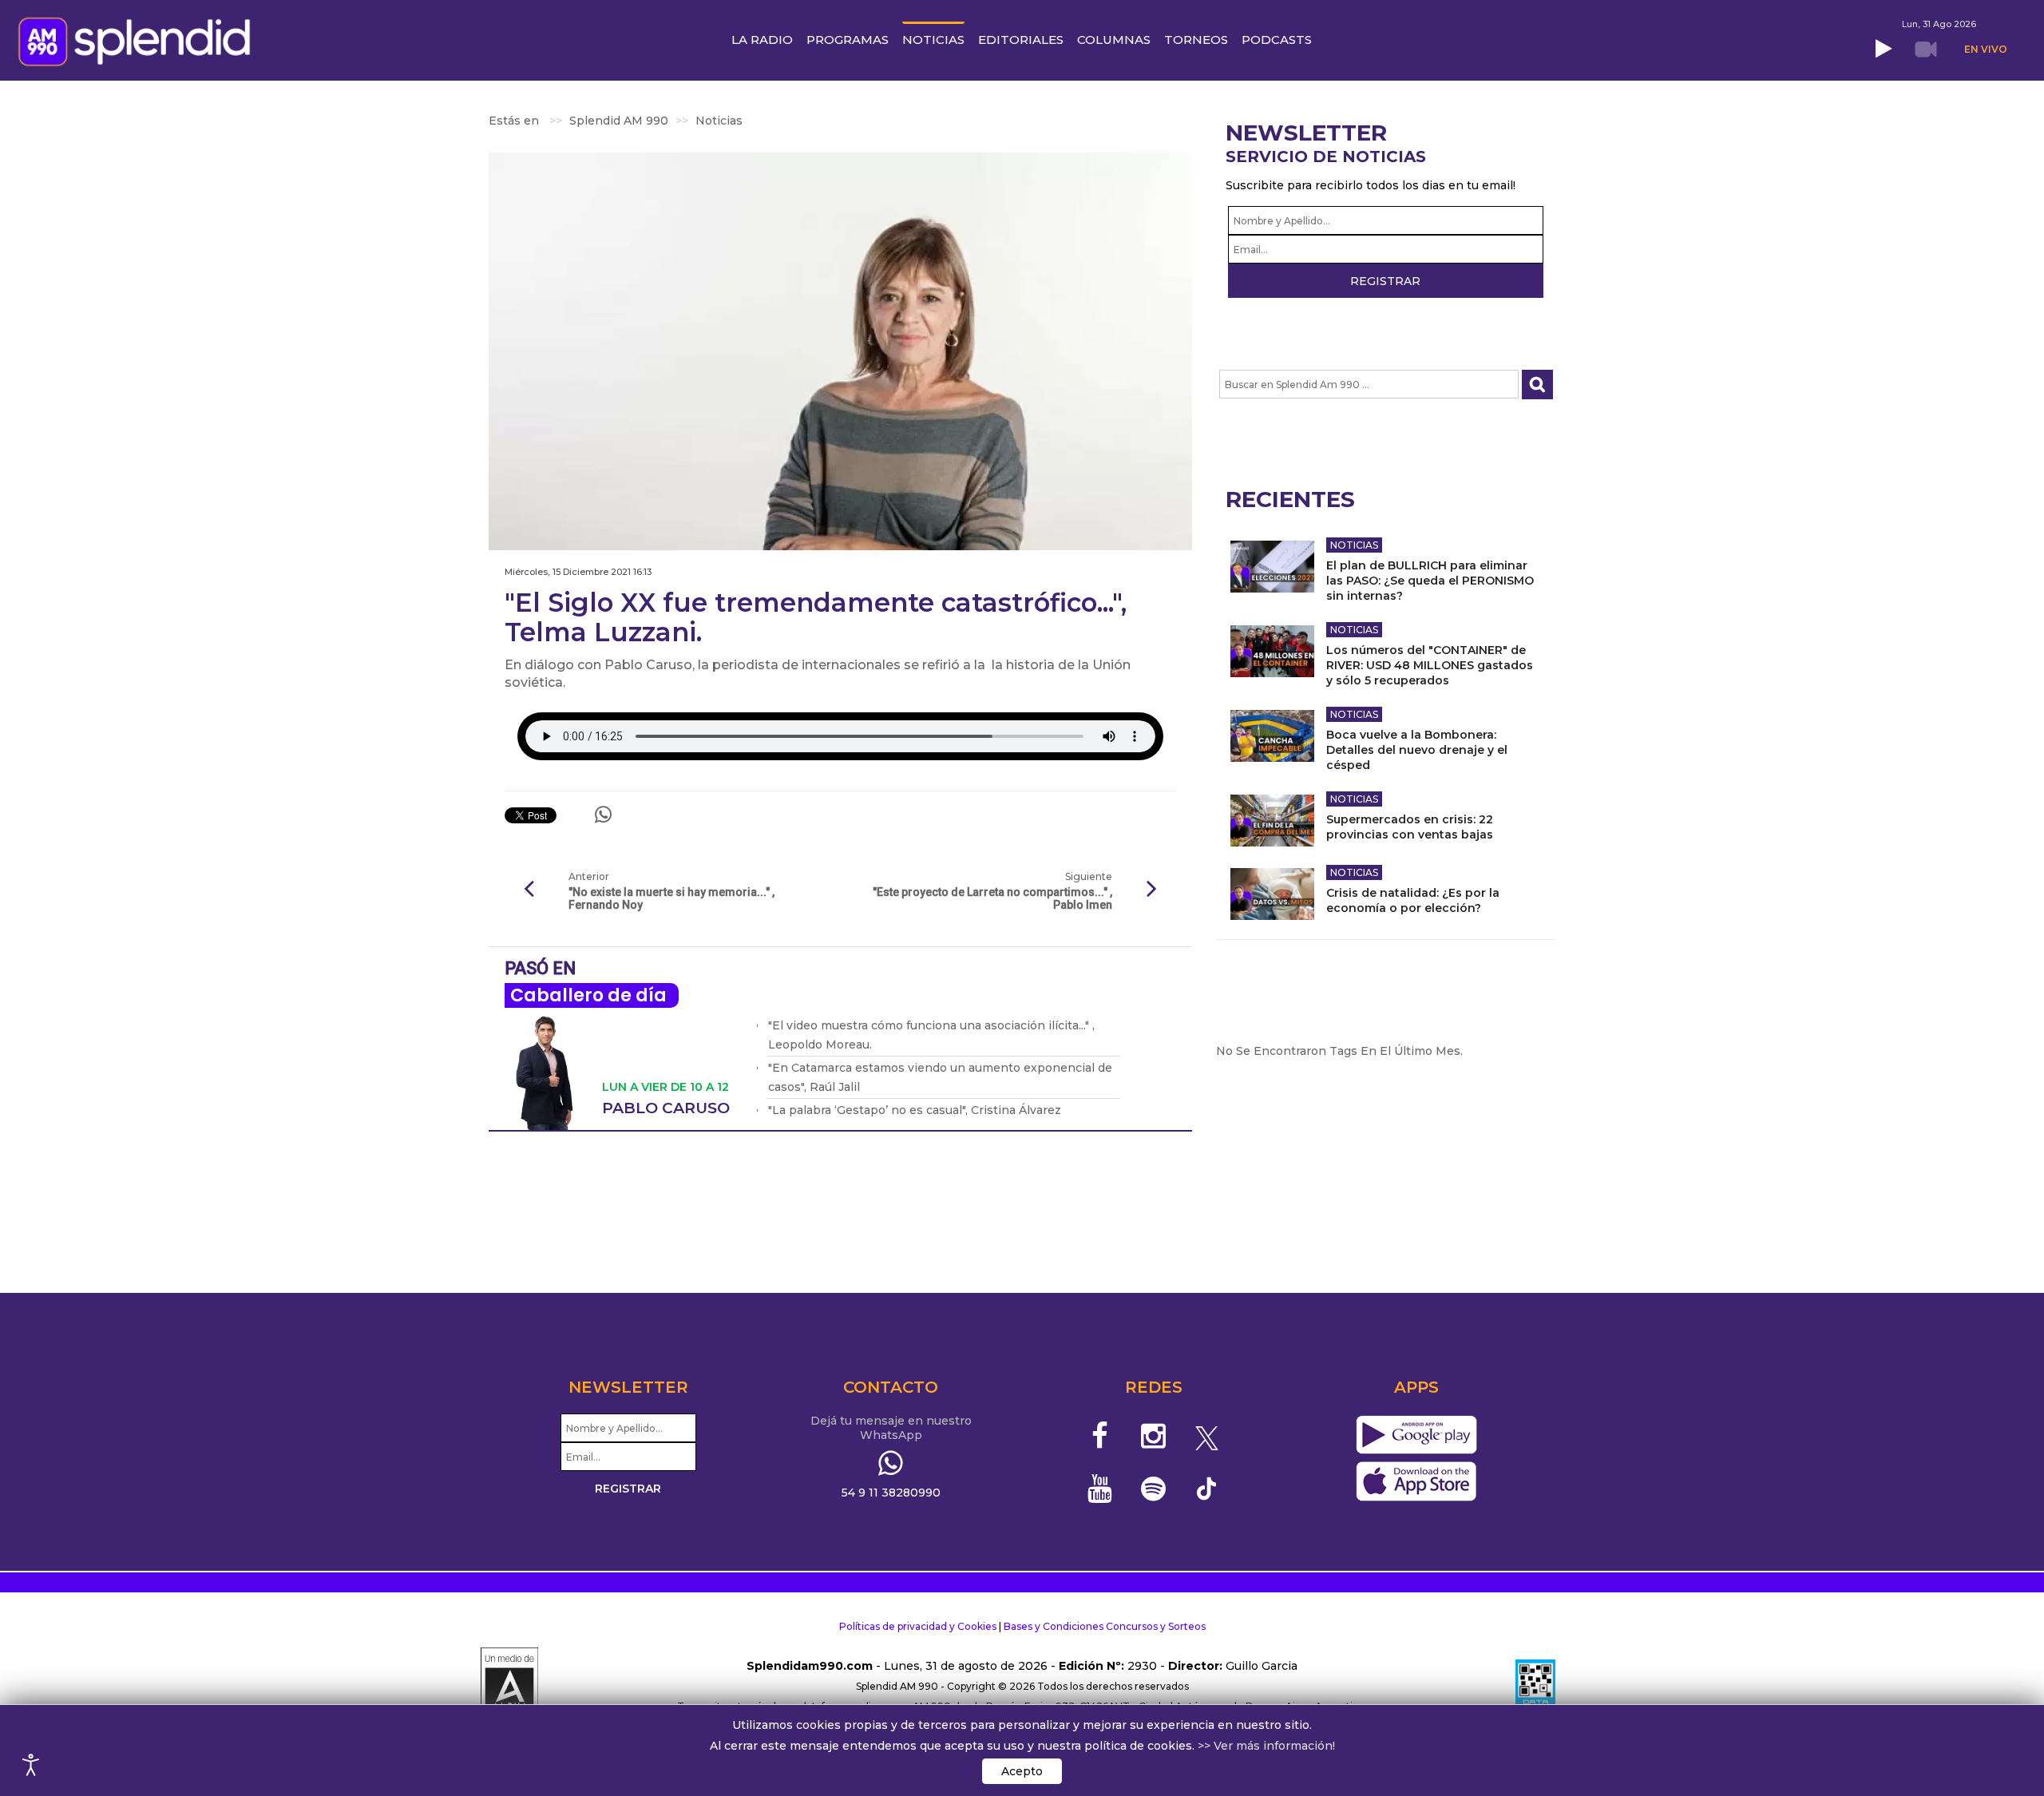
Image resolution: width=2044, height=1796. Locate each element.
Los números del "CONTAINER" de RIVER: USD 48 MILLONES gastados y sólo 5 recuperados (1430, 665)
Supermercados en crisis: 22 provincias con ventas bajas (1410, 827)
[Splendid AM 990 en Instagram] (1153, 1436)
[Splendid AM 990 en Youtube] (1101, 1489)
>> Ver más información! (1266, 1746)
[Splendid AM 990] (139, 40)
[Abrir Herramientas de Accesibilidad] (31, 1765)
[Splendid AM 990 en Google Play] (1416, 1436)
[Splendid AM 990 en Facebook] (1101, 1436)
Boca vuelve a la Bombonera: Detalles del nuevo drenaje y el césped (1417, 750)
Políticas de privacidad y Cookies (918, 1626)
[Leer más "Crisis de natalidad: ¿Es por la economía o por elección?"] (1272, 894)
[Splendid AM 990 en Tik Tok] (1207, 1487)
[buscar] (1537, 385)
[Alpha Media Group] (509, 1687)
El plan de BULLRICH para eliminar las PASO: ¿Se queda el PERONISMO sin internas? (1430, 581)
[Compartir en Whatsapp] (603, 815)
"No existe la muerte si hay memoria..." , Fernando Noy (671, 898)
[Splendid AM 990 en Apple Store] (1416, 1482)
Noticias (1354, 545)
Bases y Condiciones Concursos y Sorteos (1105, 1626)
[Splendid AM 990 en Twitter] (1207, 1436)
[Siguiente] (1152, 890)
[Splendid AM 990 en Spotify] (1153, 1489)
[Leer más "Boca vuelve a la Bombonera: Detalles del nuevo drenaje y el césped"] (1272, 736)
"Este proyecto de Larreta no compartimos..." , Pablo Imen (992, 898)
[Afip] (1535, 1687)
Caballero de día (588, 995)
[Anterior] (529, 890)
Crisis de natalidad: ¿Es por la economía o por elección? (1413, 900)
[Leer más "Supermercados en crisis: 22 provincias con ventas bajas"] (1272, 821)
